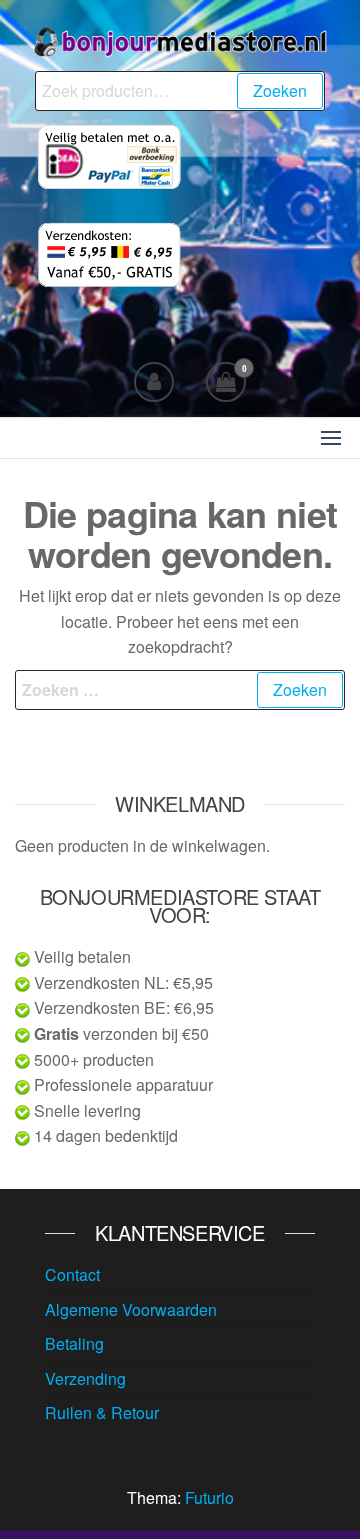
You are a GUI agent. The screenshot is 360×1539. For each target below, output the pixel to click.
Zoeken (280, 90)
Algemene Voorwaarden (131, 1309)
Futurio (209, 1497)
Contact (72, 1274)
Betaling (74, 1343)
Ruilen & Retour (102, 1412)
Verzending (85, 1378)
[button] (331, 438)
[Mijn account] (154, 382)
